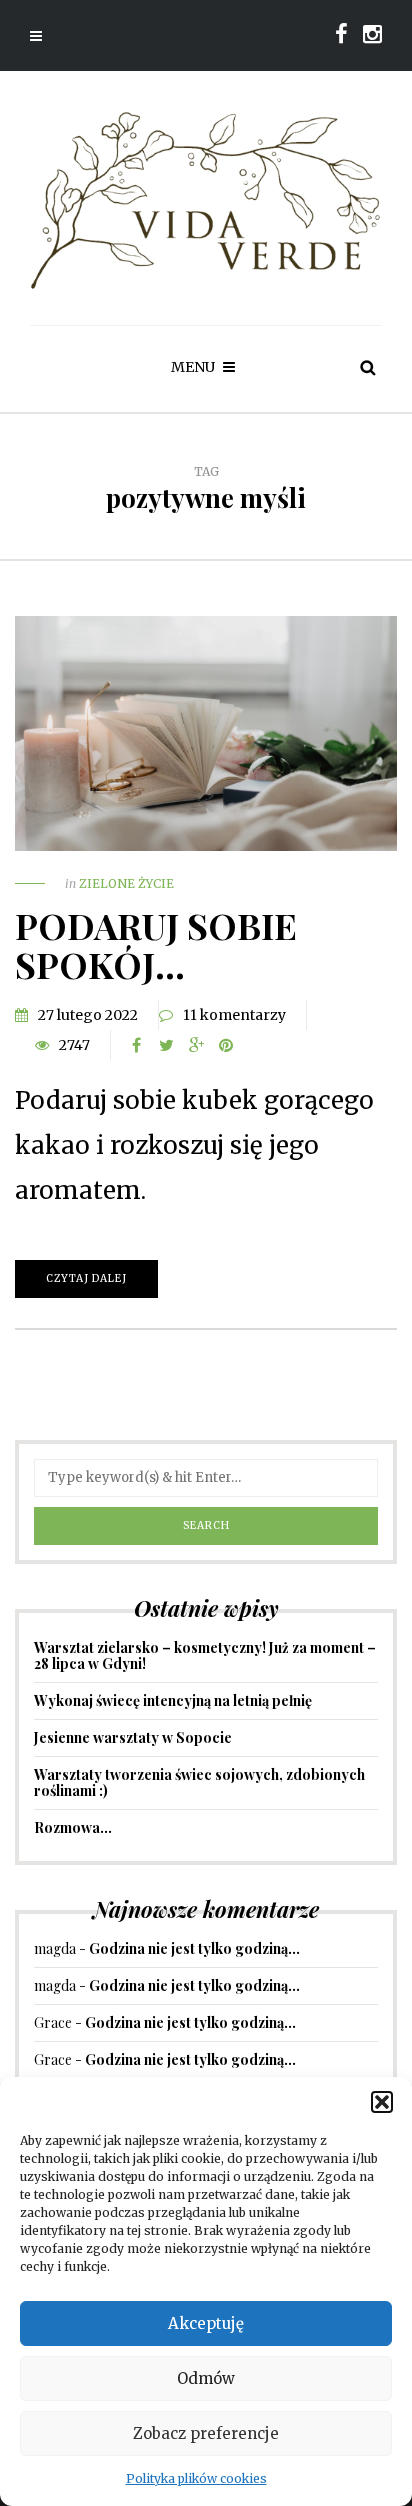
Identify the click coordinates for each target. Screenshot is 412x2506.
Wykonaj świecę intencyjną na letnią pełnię (173, 1700)
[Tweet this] (166, 1045)
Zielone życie (126, 883)
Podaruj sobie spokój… (156, 945)
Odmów (206, 2378)
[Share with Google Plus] (196, 1045)
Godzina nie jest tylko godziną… (194, 1948)
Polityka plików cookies (196, 2478)
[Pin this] (226, 1045)
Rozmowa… (73, 1827)
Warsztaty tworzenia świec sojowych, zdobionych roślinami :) (199, 1782)
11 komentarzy (234, 1015)
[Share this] (136, 1045)
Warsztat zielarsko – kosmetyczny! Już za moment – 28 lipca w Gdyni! (205, 1655)
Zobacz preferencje (206, 2433)
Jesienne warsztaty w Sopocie (133, 1737)
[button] (382, 2102)
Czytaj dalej (86, 1278)
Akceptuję (206, 2323)
